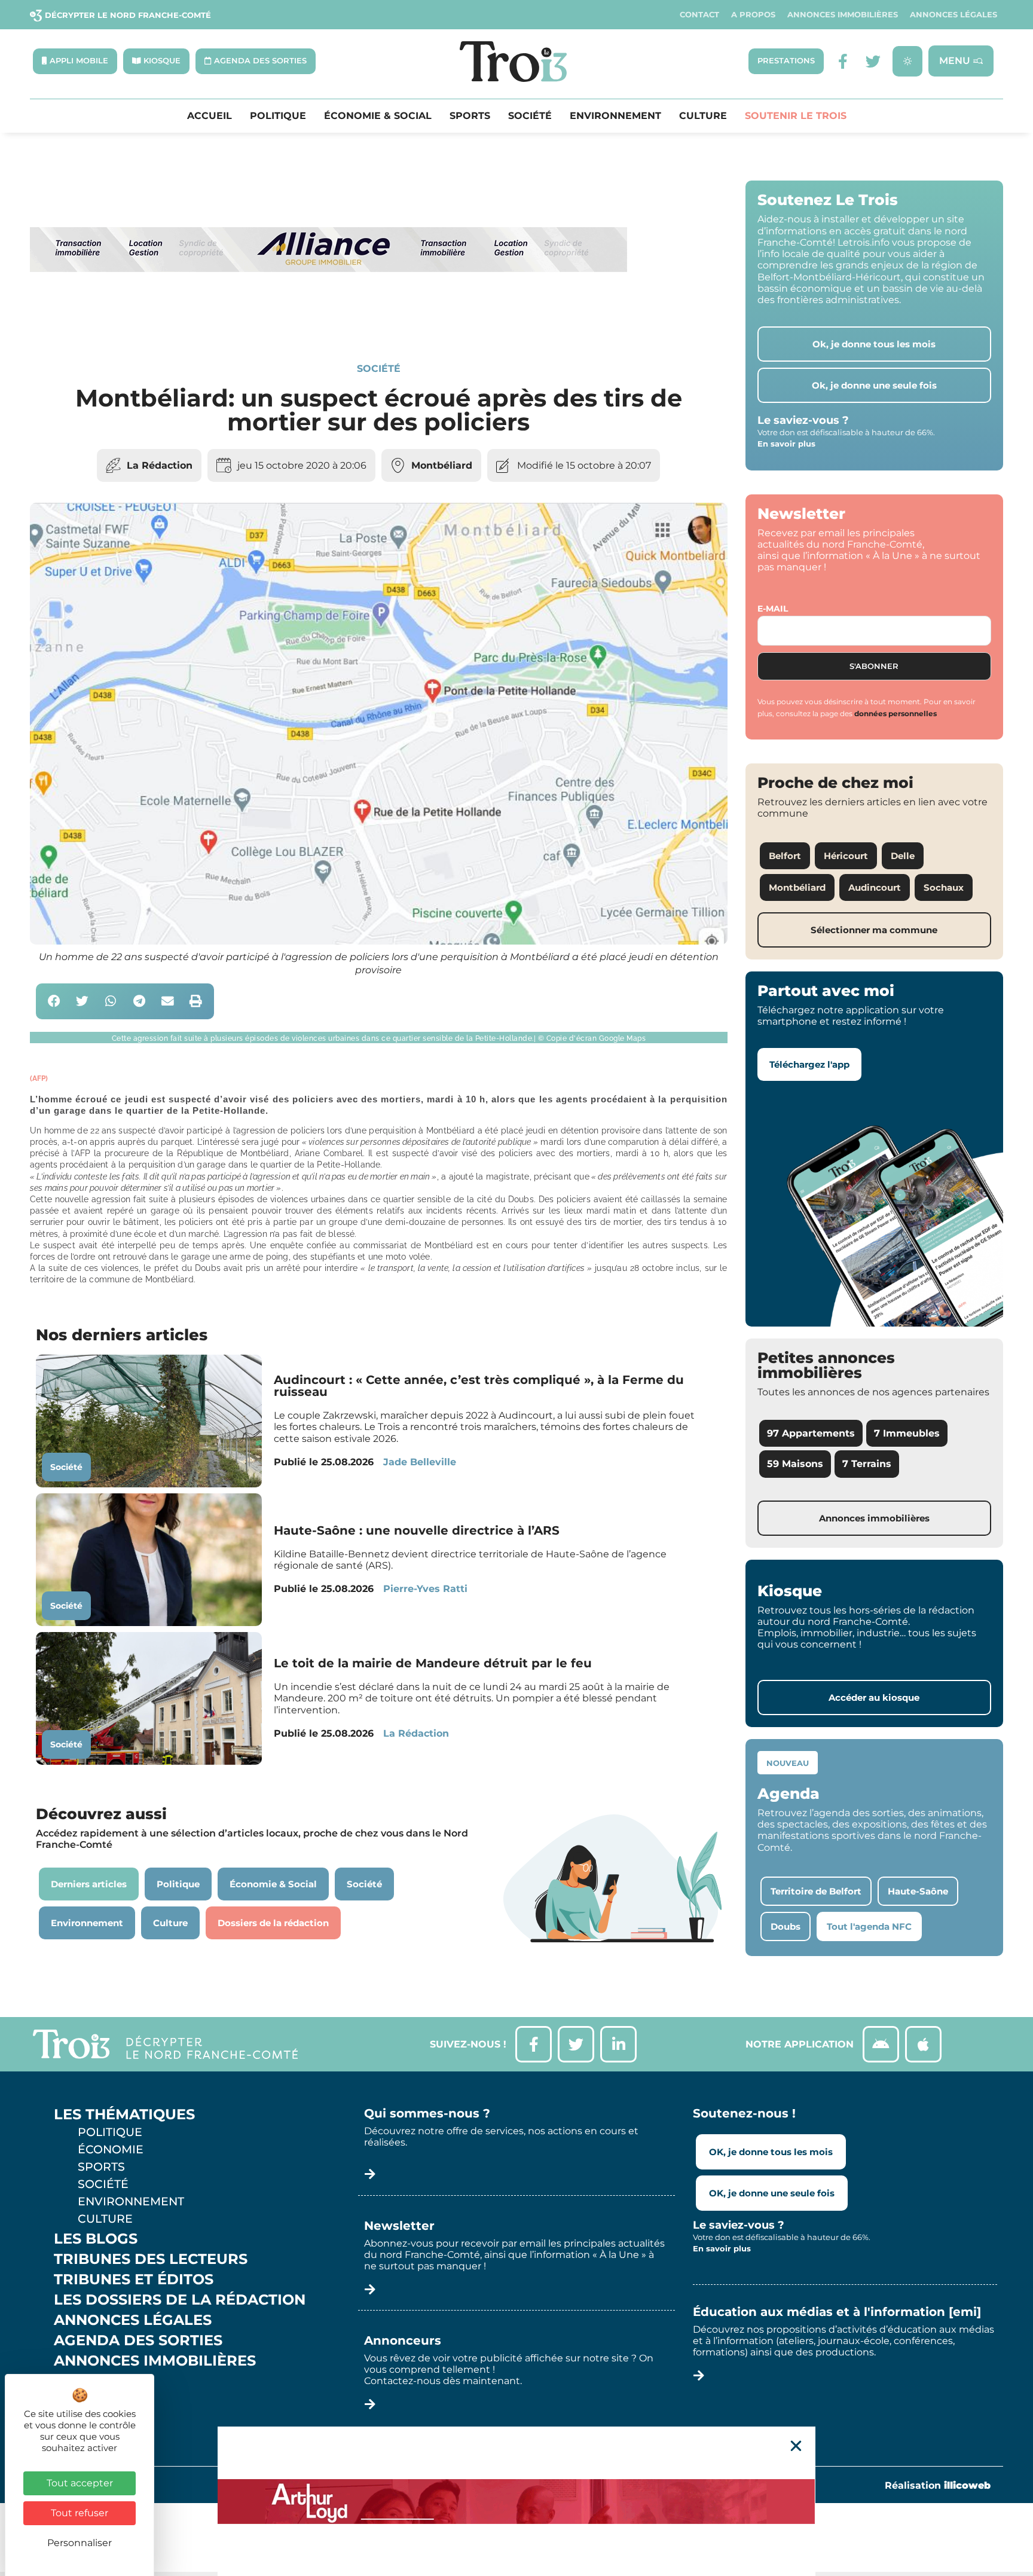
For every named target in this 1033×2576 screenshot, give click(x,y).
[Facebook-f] (843, 61)
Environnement (615, 116)
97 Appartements (811, 1433)
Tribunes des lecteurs (151, 2259)
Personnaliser (80, 2543)
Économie (111, 2149)
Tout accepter (80, 2483)
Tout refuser (80, 2513)
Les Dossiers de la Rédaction (180, 2300)
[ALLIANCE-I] (329, 321)
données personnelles (896, 713)
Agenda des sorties (138, 2340)
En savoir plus (786, 444)
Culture (703, 116)
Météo (81, 2401)
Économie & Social (378, 116)
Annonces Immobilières (843, 15)
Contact (699, 15)
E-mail (773, 609)
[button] (54, 1002)
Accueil (210, 116)
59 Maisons (795, 1464)
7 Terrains (867, 1464)
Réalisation (938, 2485)
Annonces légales (953, 15)
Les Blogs (96, 2239)
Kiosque (88, 2381)
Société (530, 116)
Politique (278, 116)
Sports (470, 116)
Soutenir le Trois (796, 116)
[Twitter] (873, 61)
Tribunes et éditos (134, 2279)
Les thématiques (124, 2114)
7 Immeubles (907, 1433)
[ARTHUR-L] (516, 2501)
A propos (753, 15)
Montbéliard (442, 465)
